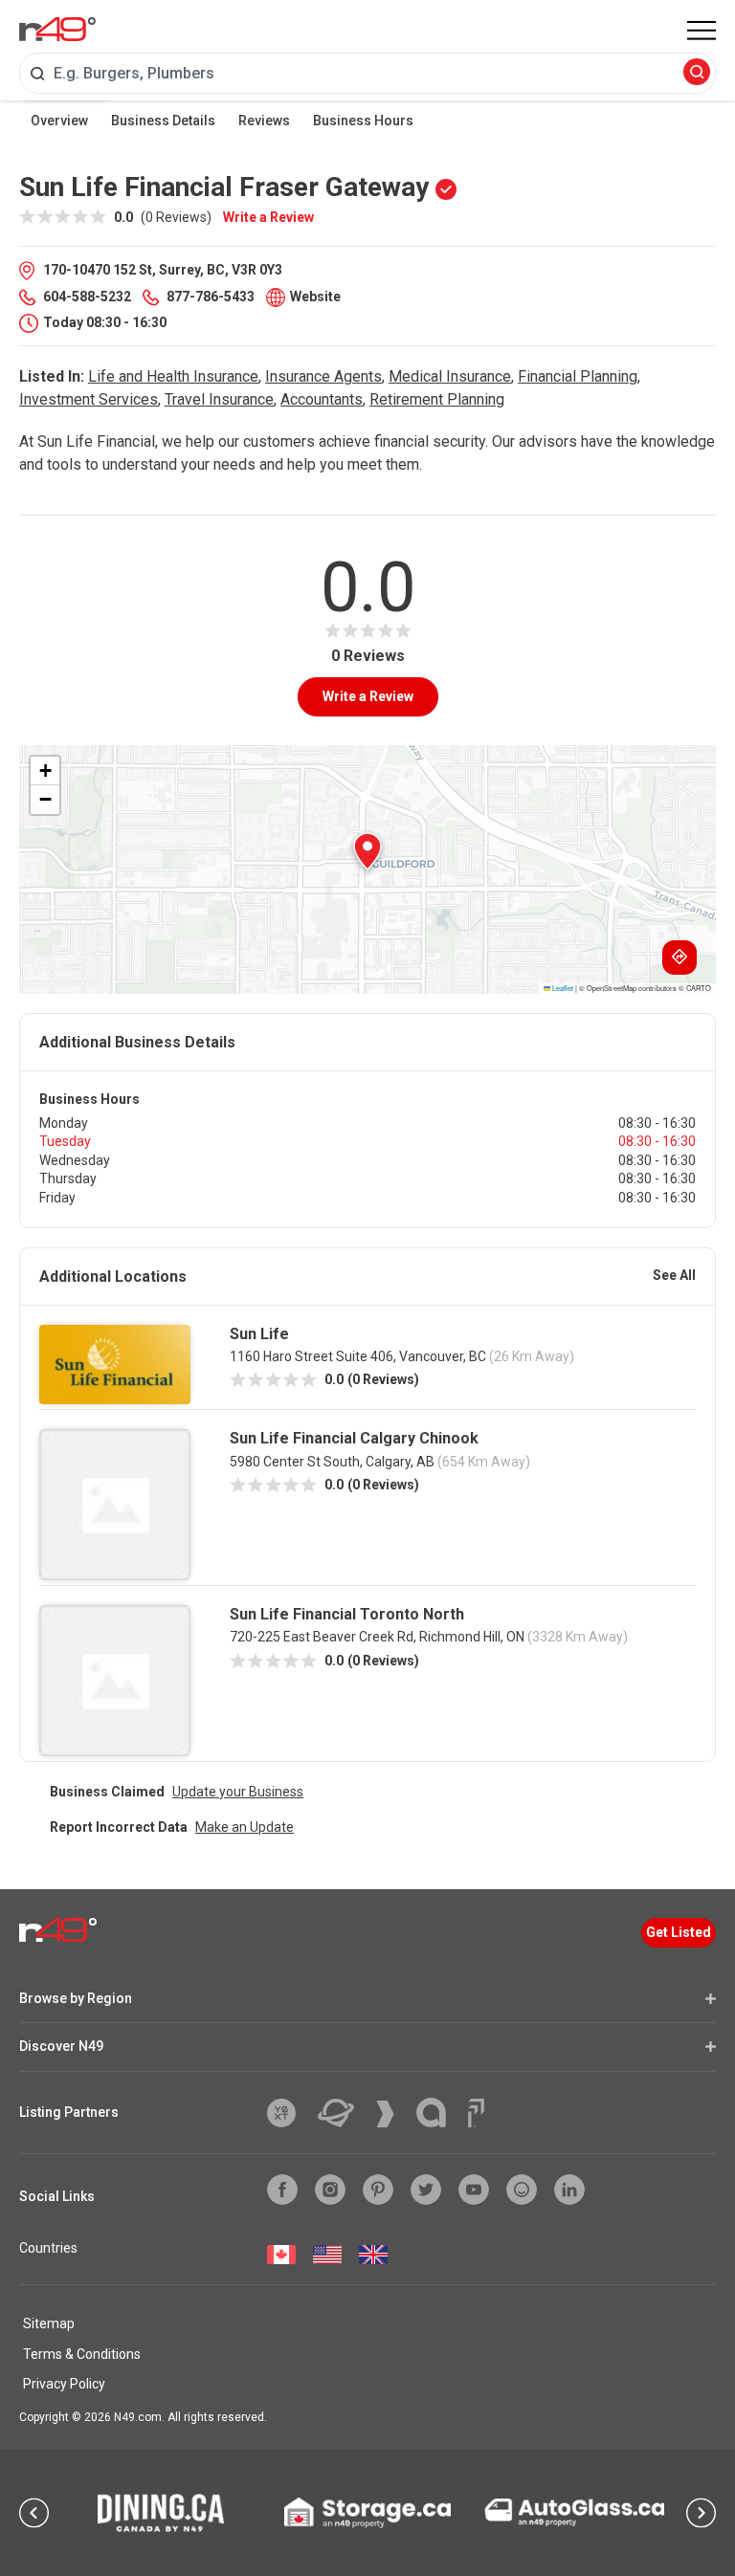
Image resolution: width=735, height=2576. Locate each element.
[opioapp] (522, 2190)
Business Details (163, 121)
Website (315, 297)
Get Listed (679, 1932)
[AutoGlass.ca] (574, 2512)
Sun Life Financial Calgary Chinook (354, 1438)
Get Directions (679, 958)
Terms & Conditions (82, 2354)
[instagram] (330, 2190)
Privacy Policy (64, 2384)
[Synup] (392, 2114)
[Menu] (702, 31)
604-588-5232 (87, 297)
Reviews (264, 121)
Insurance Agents (323, 376)
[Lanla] (438, 2113)
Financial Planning (578, 376)
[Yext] (289, 2113)
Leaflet (562, 988)
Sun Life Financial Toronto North (347, 1614)
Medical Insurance (450, 376)
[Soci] (476, 2113)
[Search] (697, 73)
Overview (59, 121)
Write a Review (268, 217)
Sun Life (259, 1334)
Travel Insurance (219, 399)
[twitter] (426, 2190)
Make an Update (245, 1827)
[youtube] (474, 2190)
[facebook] (282, 2190)
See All (674, 1275)
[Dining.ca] (161, 2513)
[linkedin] (569, 2190)
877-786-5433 (211, 297)
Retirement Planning (437, 399)
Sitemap (49, 2323)
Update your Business (238, 1792)
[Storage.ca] (368, 2513)
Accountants (322, 399)
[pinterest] (378, 2190)
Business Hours (363, 121)
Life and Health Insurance (173, 376)
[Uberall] (343, 2113)
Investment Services (89, 399)
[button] (367, 851)
